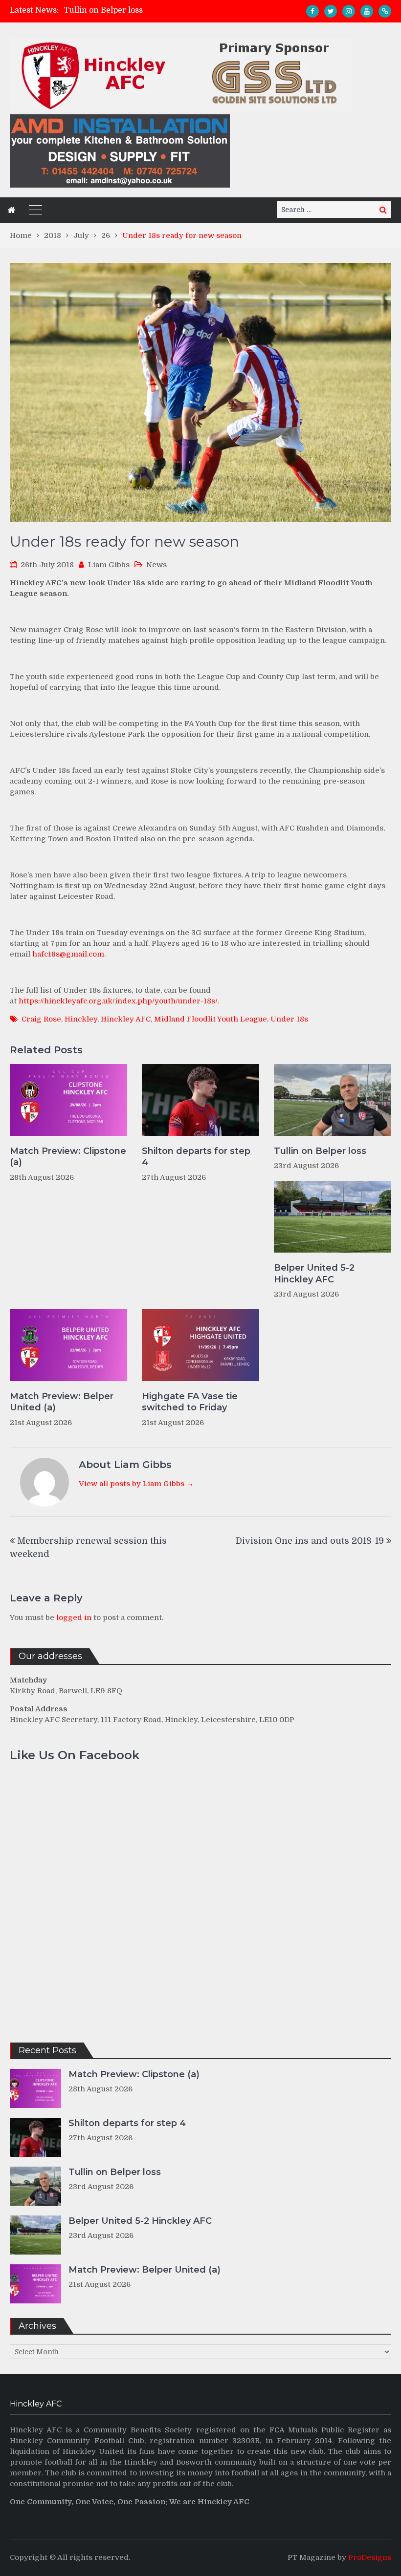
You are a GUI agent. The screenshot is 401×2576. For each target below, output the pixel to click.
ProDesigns (370, 2557)
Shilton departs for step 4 (196, 1157)
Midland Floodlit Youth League (211, 1019)
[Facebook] (312, 11)
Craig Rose (41, 1019)
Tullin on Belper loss (103, 10)
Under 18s (289, 1019)
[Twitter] (331, 11)
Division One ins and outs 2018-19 (310, 1541)
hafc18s (68, 954)
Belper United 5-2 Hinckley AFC (314, 1273)
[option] (151, 10)
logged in (74, 1618)
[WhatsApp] (385, 11)
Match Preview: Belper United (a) (62, 1402)
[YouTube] (367, 11)
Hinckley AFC (126, 1019)
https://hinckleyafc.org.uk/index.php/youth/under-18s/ (118, 1001)
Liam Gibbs (109, 565)
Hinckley (81, 1019)
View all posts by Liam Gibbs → (136, 1484)
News (156, 565)
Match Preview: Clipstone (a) (68, 1157)
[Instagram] (349, 11)
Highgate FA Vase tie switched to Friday (190, 1402)
